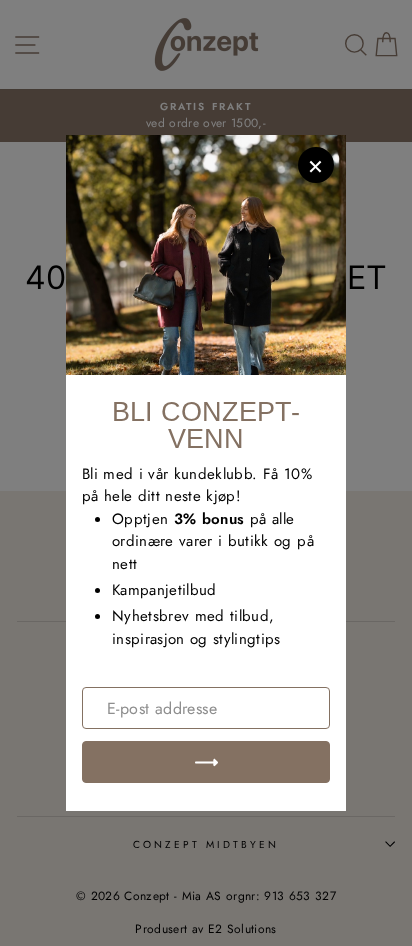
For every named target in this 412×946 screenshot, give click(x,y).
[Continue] (206, 762)
